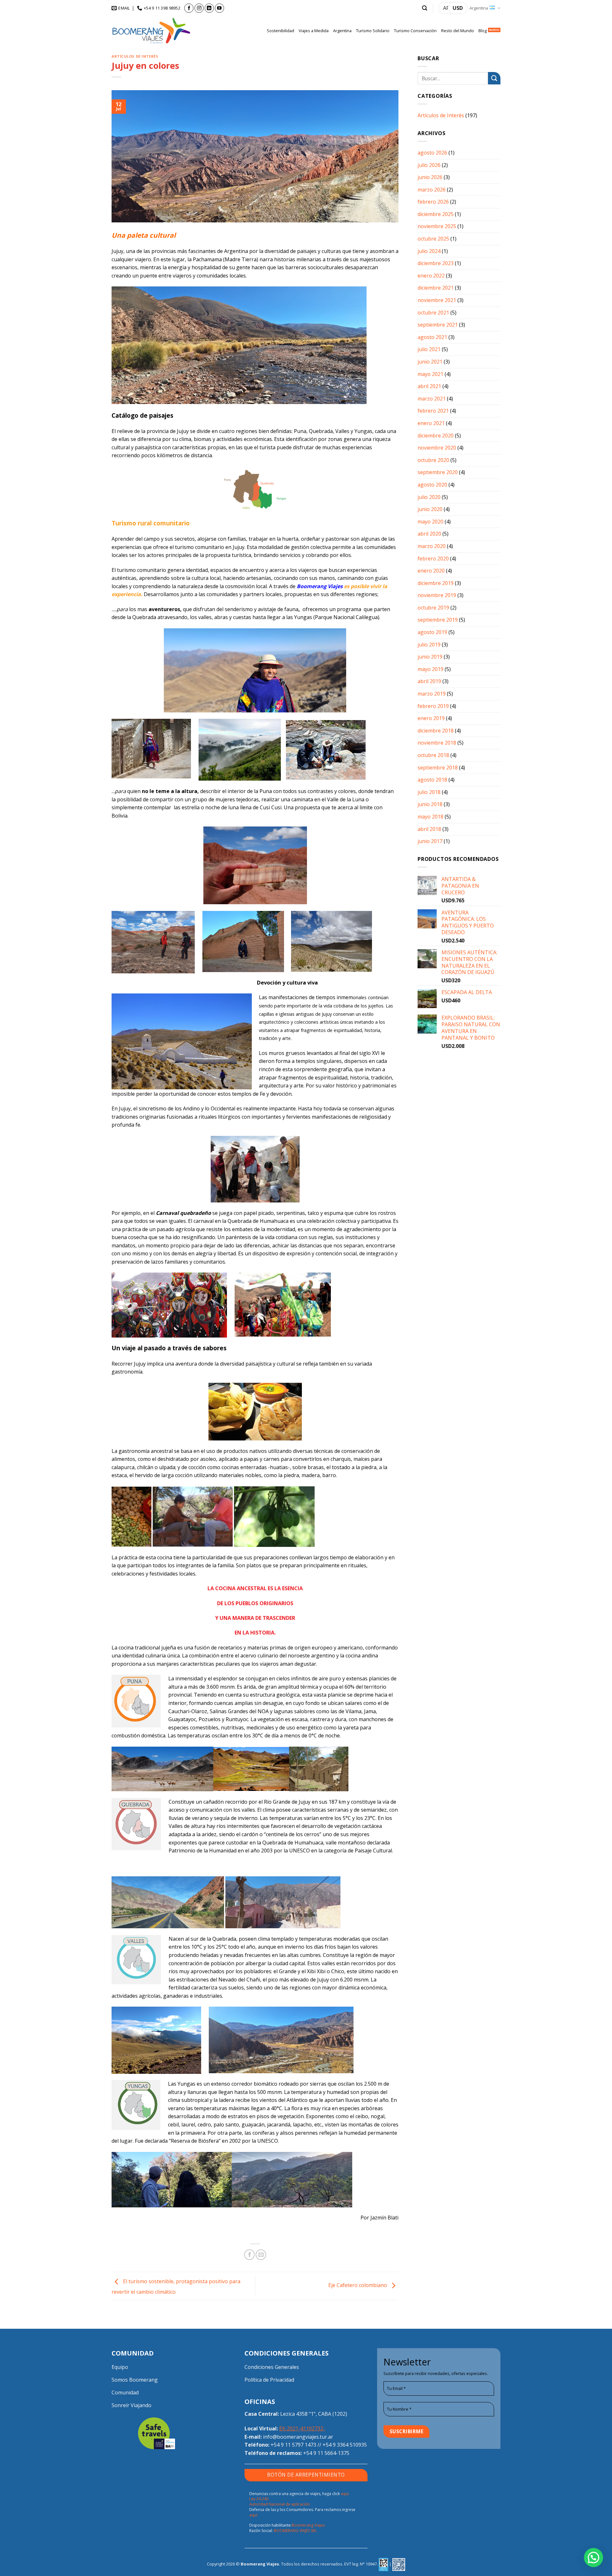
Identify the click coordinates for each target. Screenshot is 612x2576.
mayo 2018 (430, 817)
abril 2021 (429, 386)
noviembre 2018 (437, 743)
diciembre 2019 (436, 583)
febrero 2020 (433, 559)
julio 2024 (429, 251)
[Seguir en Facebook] (189, 8)
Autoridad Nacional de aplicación (280, 2504)
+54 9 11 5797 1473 (293, 2445)
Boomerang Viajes (308, 2525)
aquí (253, 2515)
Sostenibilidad (280, 31)
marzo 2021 (432, 399)
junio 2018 (430, 804)
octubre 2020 (433, 460)
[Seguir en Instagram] (199, 8)
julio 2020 (429, 497)
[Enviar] (494, 78)
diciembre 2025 (436, 214)
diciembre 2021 (436, 288)
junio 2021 (430, 362)
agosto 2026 (432, 153)
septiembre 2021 (438, 325)
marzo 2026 (432, 190)
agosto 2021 (432, 337)
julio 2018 (429, 792)
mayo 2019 (430, 669)
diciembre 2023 (436, 263)
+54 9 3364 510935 (345, 2445)
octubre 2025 (433, 239)
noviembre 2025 (437, 226)
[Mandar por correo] (261, 2255)
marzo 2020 (432, 546)
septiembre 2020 (438, 472)
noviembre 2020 (437, 448)
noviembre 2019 (437, 595)
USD (458, 8)
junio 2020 (430, 509)
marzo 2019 (432, 694)
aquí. (345, 2494)
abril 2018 (429, 829)
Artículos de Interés (135, 56)
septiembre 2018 (438, 768)
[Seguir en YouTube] (219, 8)
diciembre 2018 (436, 731)
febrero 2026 (433, 202)
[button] (425, 8)
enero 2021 (431, 423)
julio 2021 (429, 349)
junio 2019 (430, 657)
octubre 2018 (433, 755)
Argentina (479, 8)
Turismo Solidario (373, 31)
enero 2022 (431, 276)
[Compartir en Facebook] (249, 2255)
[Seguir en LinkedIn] (209, 8)
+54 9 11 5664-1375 (326, 2453)
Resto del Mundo (458, 31)
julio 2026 (429, 165)
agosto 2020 (432, 485)
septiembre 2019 (438, 620)
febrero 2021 (433, 411)
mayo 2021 (430, 374)
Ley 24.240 (259, 2499)
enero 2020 (431, 571)
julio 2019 (429, 645)
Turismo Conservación (415, 31)
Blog (483, 31)
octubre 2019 (433, 608)
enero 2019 (431, 718)
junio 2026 (430, 177)
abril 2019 (429, 681)
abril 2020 (429, 534)
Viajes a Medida (314, 31)
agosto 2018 (432, 780)
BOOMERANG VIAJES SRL (295, 2531)
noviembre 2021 (437, 300)
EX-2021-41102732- (302, 2428)
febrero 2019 (433, 706)
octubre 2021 (433, 313)
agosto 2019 (432, 632)
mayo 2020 (430, 522)
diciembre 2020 (436, 436)
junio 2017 (430, 841)
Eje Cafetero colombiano (358, 2285)
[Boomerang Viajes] (151, 31)
